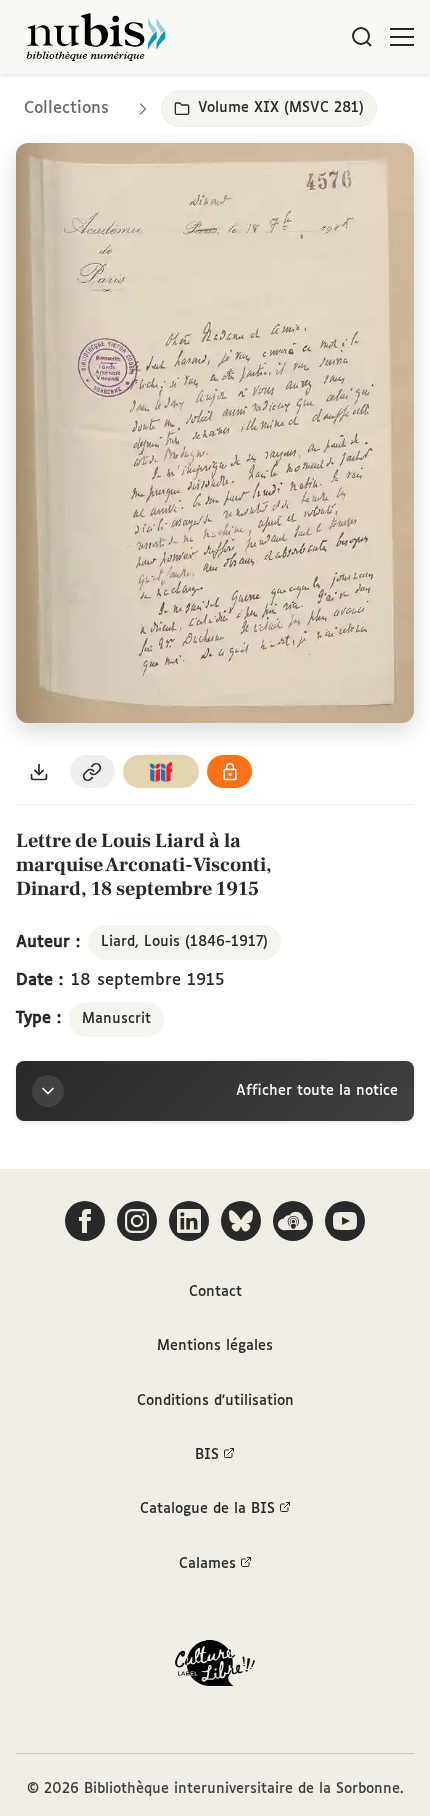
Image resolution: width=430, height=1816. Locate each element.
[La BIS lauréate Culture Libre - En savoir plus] (215, 1667)
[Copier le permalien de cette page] (93, 771)
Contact (215, 1292)
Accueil (330, 102)
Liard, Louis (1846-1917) (184, 942)
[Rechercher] (362, 37)
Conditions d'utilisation (215, 1401)
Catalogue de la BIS (207, 1509)
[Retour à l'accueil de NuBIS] (96, 37)
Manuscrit (116, 1019)
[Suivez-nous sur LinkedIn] (189, 1221)
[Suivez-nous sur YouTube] (345, 1221)
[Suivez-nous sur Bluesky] (241, 1221)
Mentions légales (215, 1346)
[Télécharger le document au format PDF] (39, 771)
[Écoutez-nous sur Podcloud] (293, 1221)
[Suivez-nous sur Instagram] (137, 1221)
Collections (66, 108)
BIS (207, 1455)
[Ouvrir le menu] (402, 37)
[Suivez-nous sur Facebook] (85, 1221)
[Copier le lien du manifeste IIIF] (161, 771)
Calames (207, 1564)
